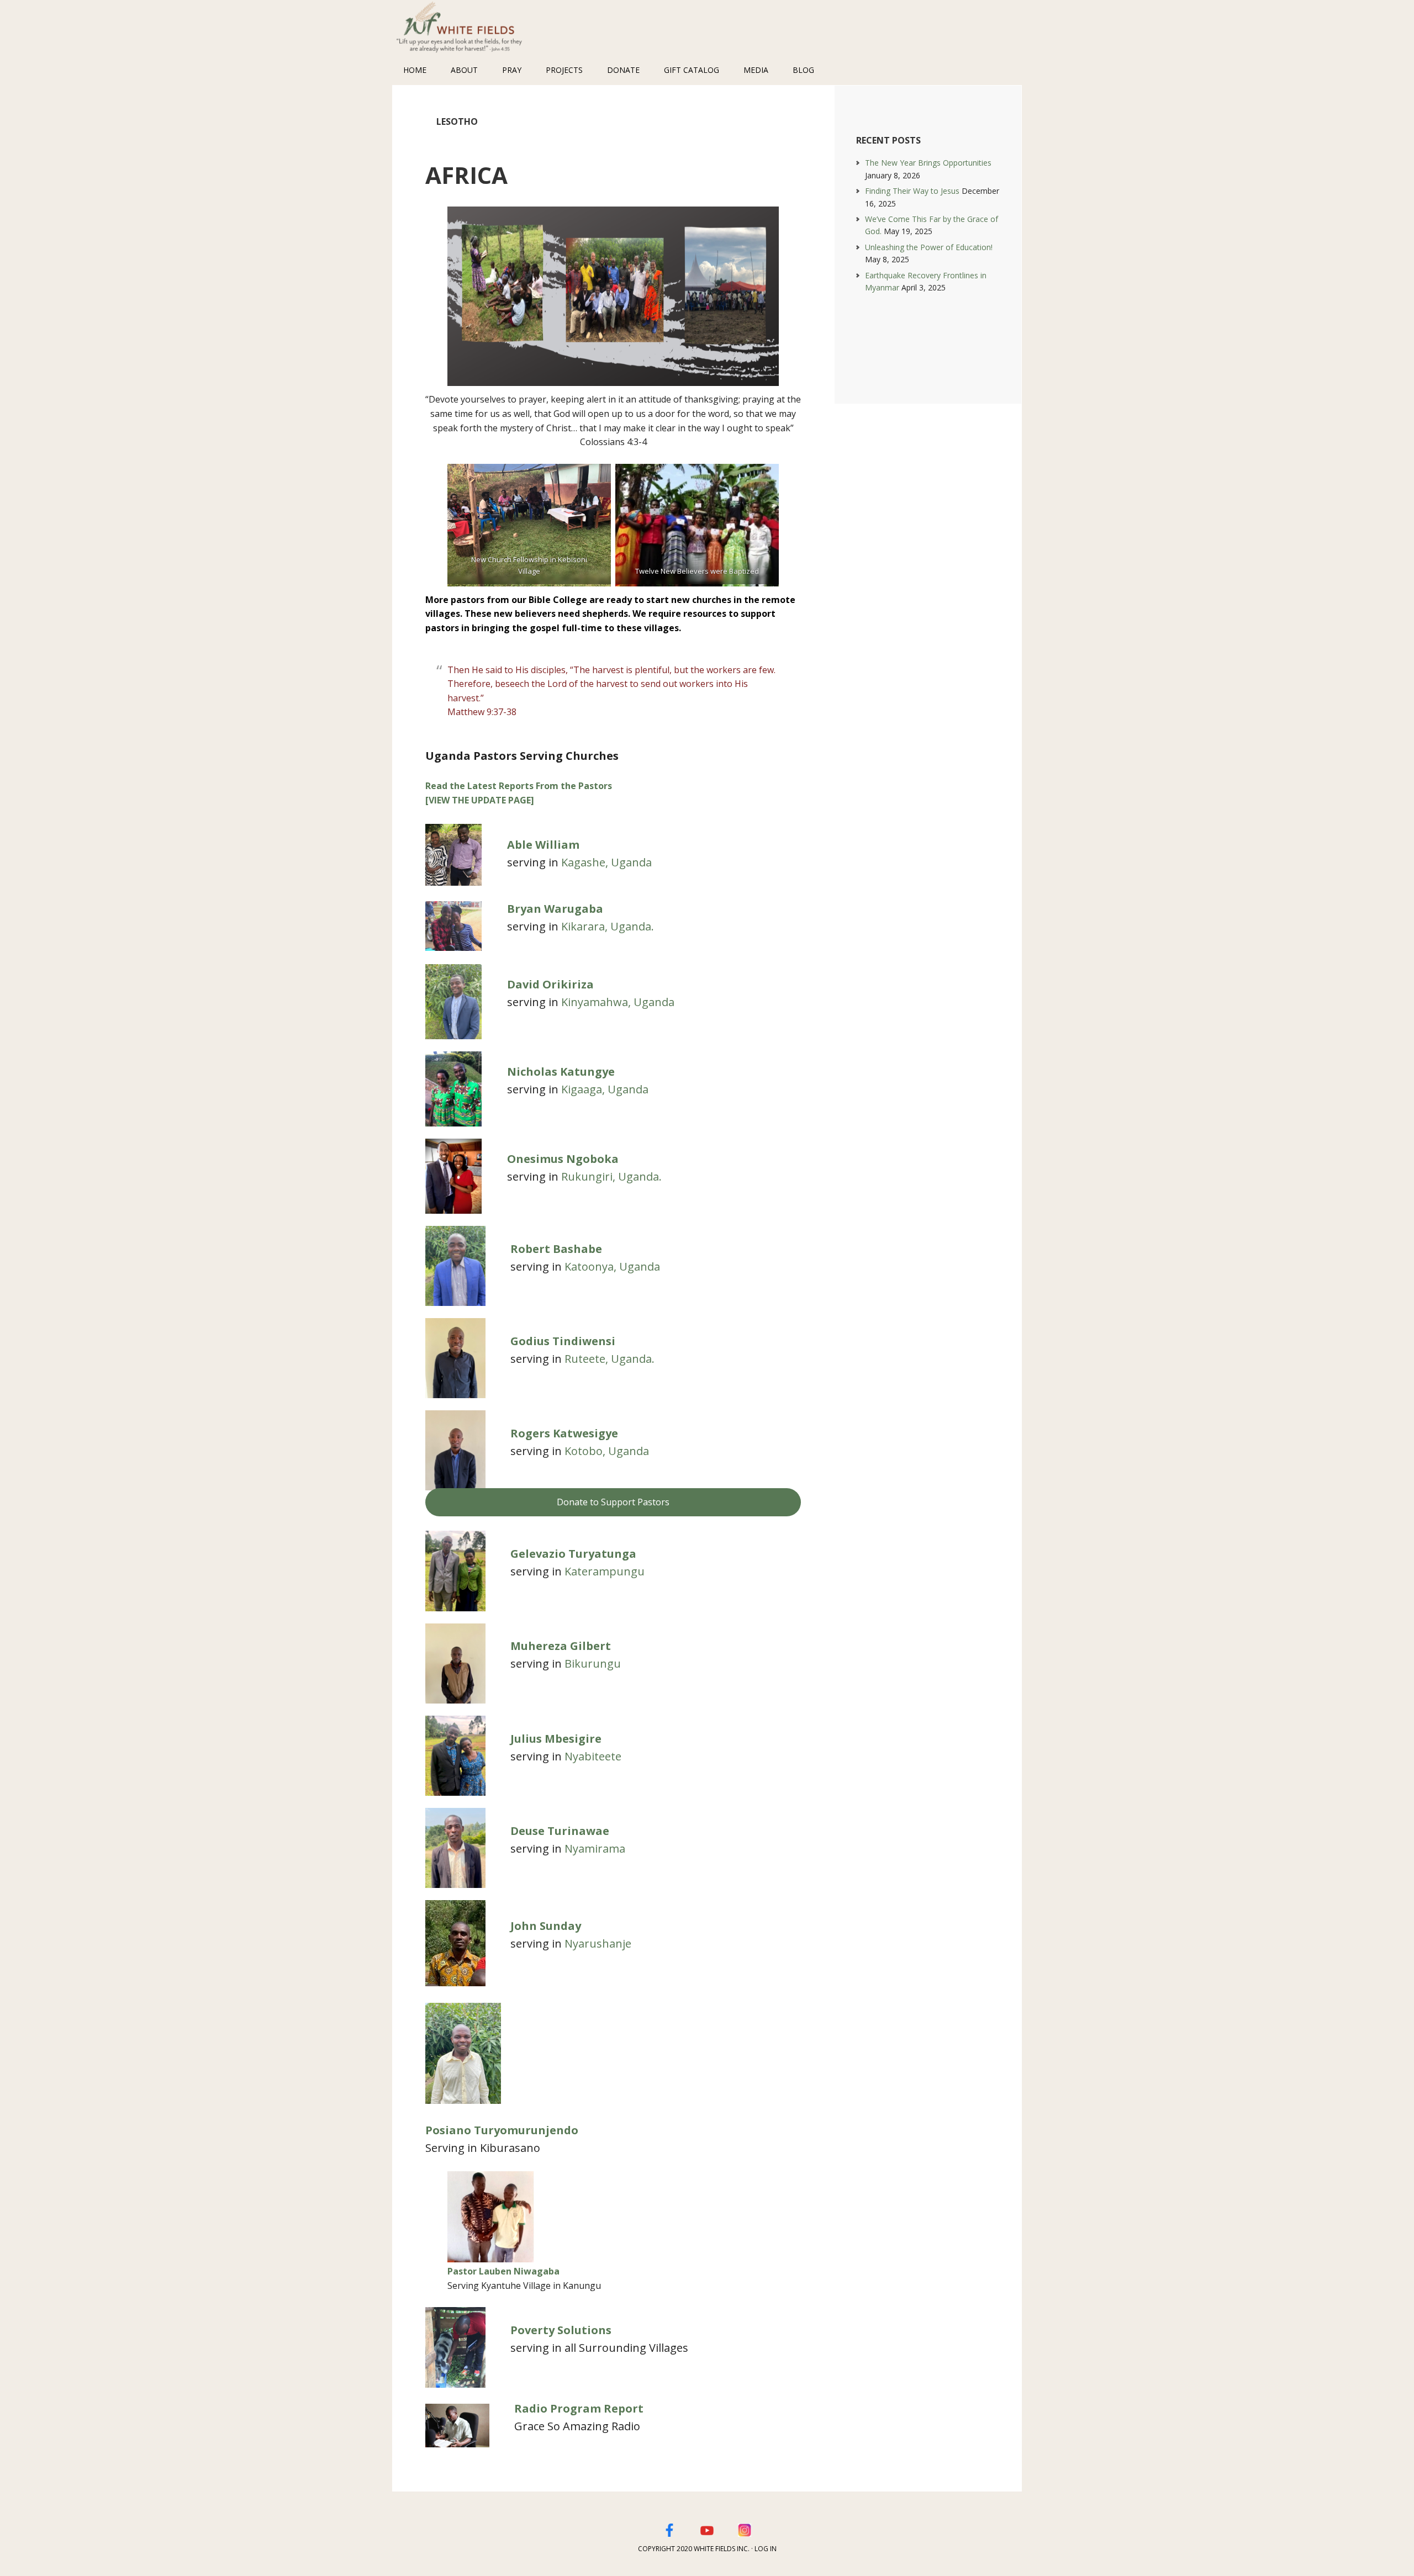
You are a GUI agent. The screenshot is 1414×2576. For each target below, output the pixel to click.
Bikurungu (593, 1663)
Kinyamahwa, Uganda (618, 1002)
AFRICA (466, 175)
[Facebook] (669, 2529)
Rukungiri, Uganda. (611, 1176)
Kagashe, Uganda (606, 862)
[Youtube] (707, 2529)
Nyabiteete (593, 1756)
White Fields (464, 28)
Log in (766, 2549)
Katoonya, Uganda (612, 1266)
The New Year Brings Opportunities (928, 163)
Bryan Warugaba (555, 909)
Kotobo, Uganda (607, 1451)
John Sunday (546, 1926)
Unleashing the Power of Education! (929, 247)
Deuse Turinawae (560, 1831)
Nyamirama (595, 1848)
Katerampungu (605, 1571)
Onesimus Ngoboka (563, 1159)
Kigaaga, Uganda (605, 1089)
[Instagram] (745, 2529)
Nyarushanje (598, 1943)
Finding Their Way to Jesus (912, 191)
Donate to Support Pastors (613, 1502)
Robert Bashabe (556, 1249)
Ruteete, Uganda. (610, 1359)
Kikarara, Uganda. (608, 926)
